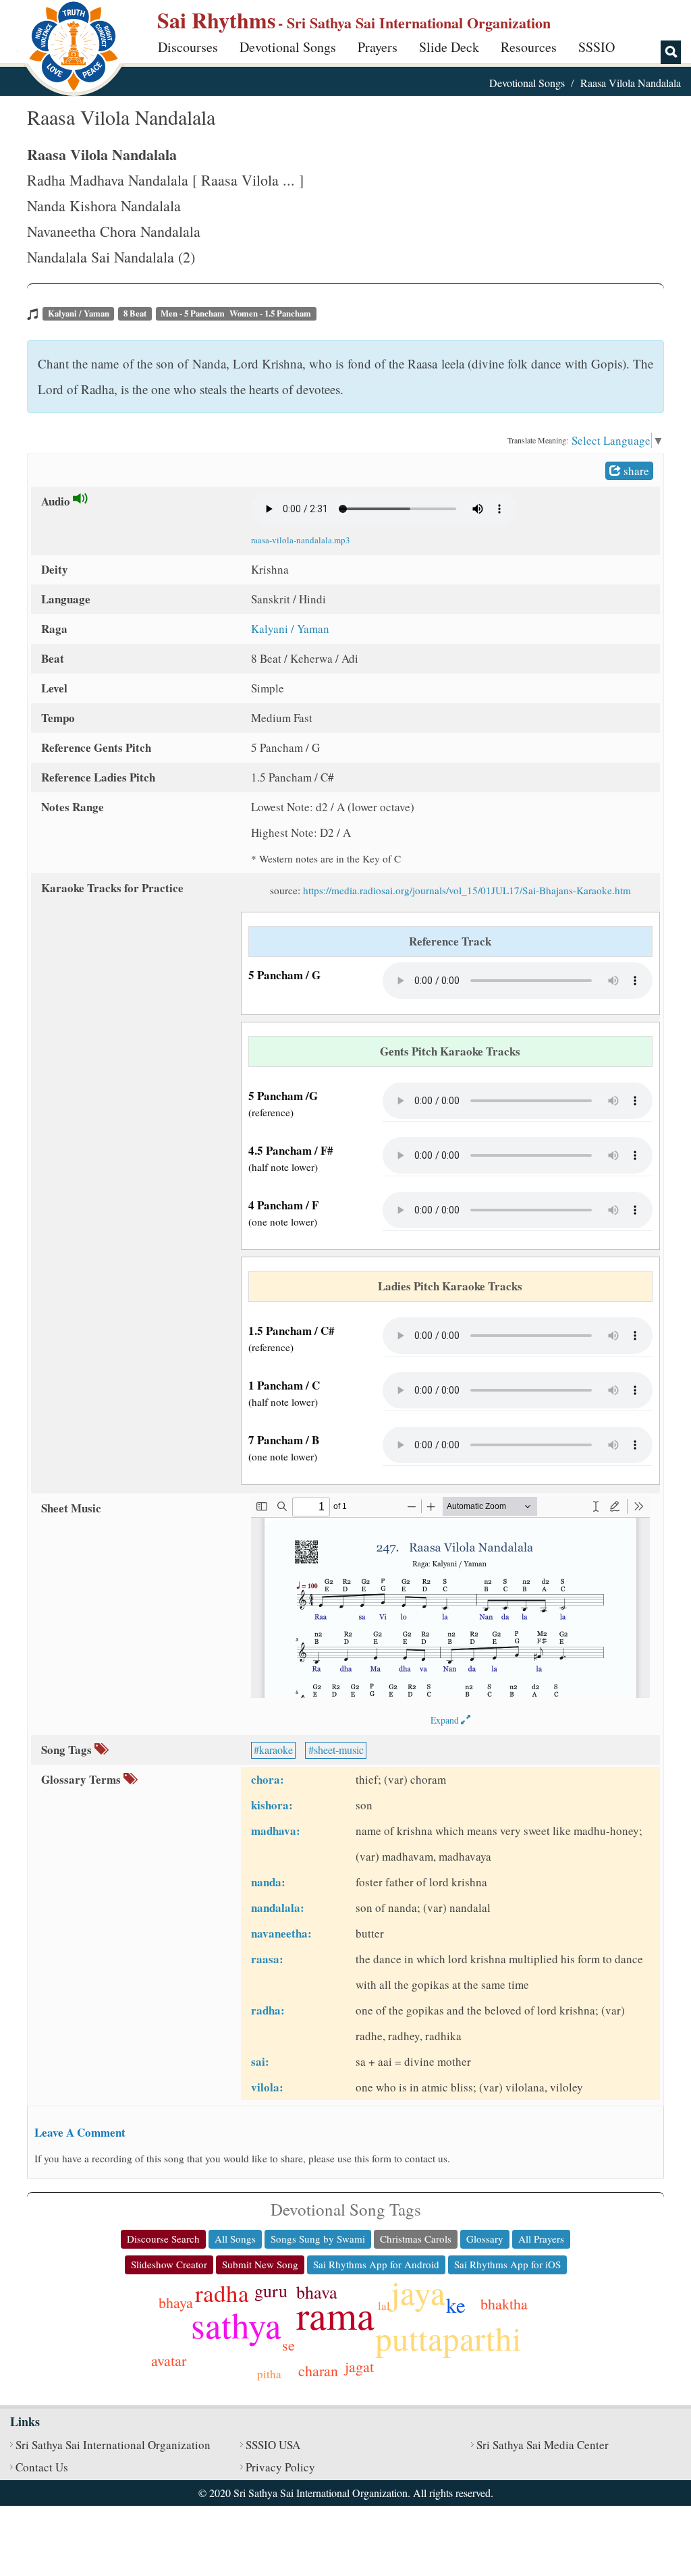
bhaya (176, 2302)
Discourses (188, 47)
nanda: (268, 1882)
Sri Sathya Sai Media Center (543, 2445)
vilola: (267, 2087)
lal (384, 2306)
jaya (418, 2292)
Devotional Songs (288, 47)
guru (271, 2291)
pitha (269, 2374)
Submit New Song (260, 2264)
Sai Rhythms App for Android (376, 2264)
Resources (529, 47)
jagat (359, 2366)
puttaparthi (448, 2338)
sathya (236, 2325)
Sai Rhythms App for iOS (507, 2264)
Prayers (378, 47)
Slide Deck (449, 47)
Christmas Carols (416, 2239)
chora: (268, 1779)
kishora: (272, 1805)
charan (318, 2371)
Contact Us (42, 2467)
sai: (260, 2061)
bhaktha (504, 2304)
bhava (317, 2292)
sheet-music (339, 1750)
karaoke (276, 1750)
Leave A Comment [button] (80, 2132)
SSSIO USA (273, 2445)
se (288, 2345)
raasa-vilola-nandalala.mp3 (301, 540)
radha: (268, 2010)
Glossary (485, 2239)
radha (222, 2293)
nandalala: (278, 1908)
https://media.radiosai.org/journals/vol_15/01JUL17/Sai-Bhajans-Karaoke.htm (467, 890)
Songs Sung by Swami (318, 2239)
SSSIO (597, 47)
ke (456, 2305)
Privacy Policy (280, 2467)
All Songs (235, 2239)
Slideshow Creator (169, 2264)
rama (335, 2314)
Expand (446, 1720)
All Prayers (541, 2239)
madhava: (276, 1831)
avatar (169, 2360)
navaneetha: (281, 1933)
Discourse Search (163, 2239)
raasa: (267, 1959)
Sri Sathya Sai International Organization (113, 2445)
